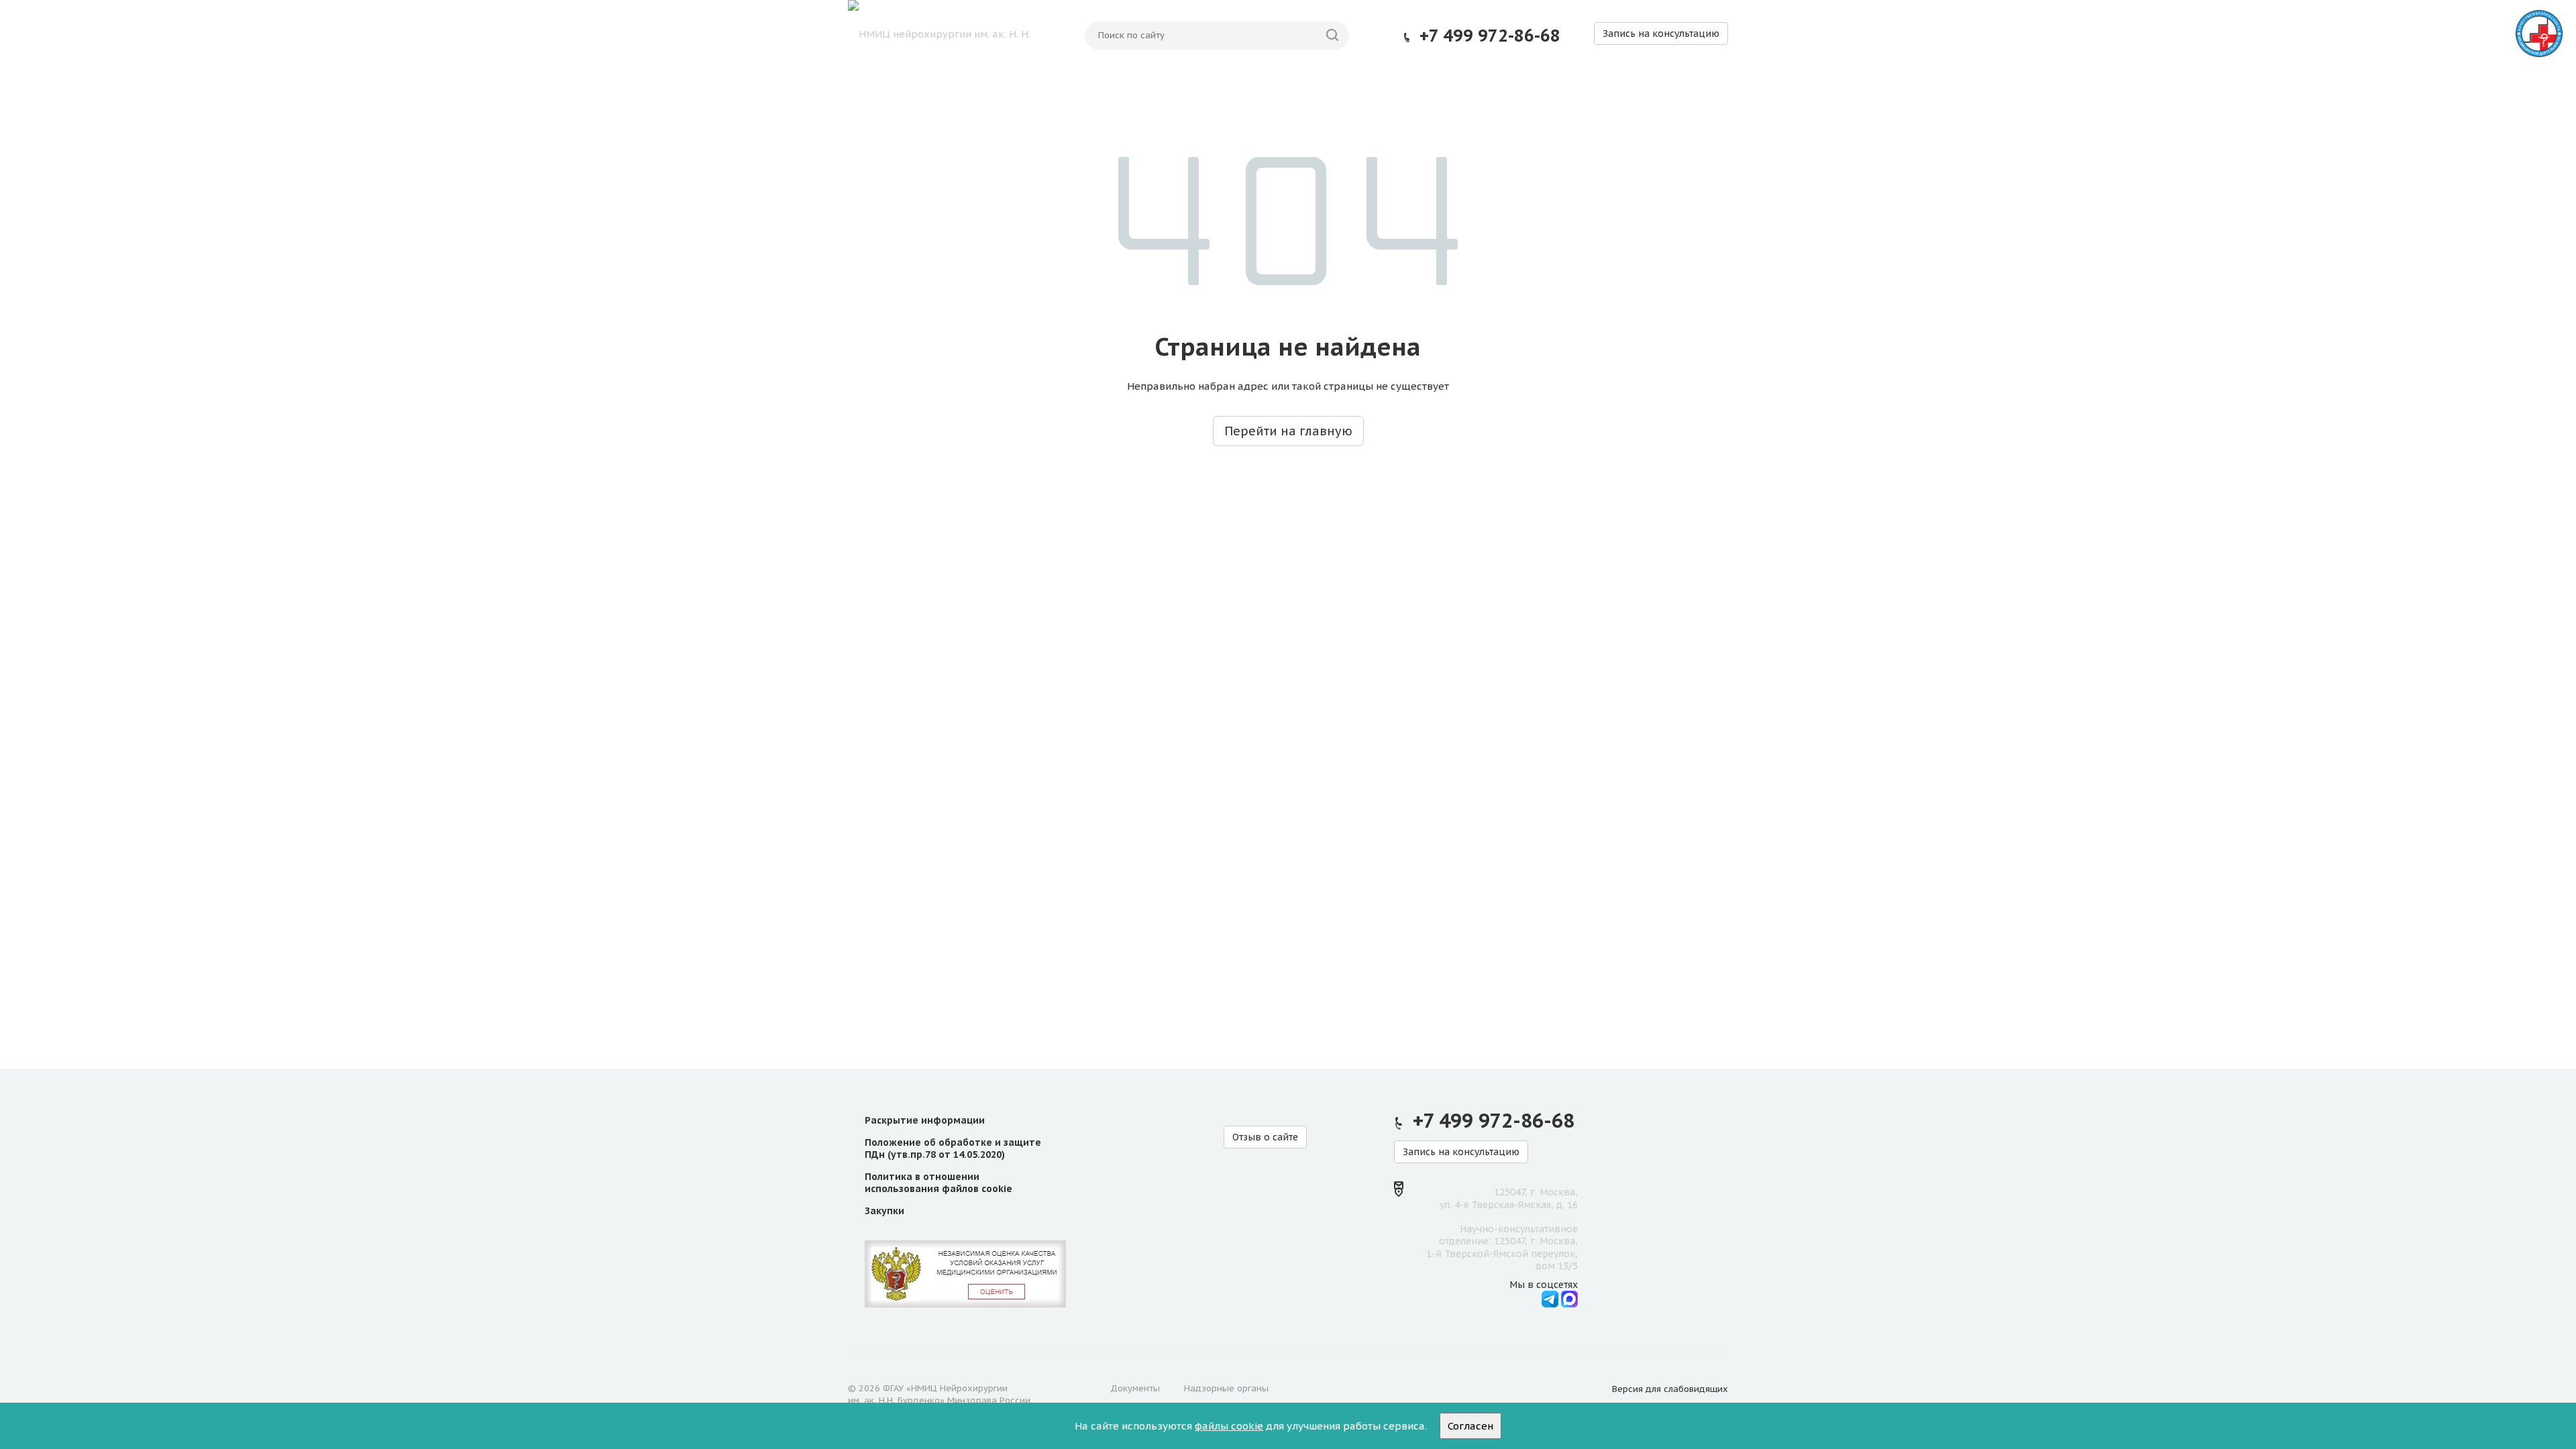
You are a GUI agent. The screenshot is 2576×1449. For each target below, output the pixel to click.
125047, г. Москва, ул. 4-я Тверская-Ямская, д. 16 (1509, 1198)
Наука (995, 89)
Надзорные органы (1226, 1388)
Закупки (884, 1211)
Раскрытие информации (925, 1120)
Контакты (1688, 89)
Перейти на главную (1288, 431)
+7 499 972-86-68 (1490, 36)
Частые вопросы (1587, 89)
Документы (1135, 1388)
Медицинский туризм (1380, 89)
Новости (1491, 89)
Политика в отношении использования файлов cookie (938, 1183)
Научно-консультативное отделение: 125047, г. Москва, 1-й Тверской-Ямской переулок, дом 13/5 (1502, 1247)
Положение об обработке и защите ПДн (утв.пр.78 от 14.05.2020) (953, 1148)
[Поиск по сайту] (1332, 36)
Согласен (1470, 1426)
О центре (928, 89)
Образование (1072, 89)
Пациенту (1162, 89)
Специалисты (1254, 89)
